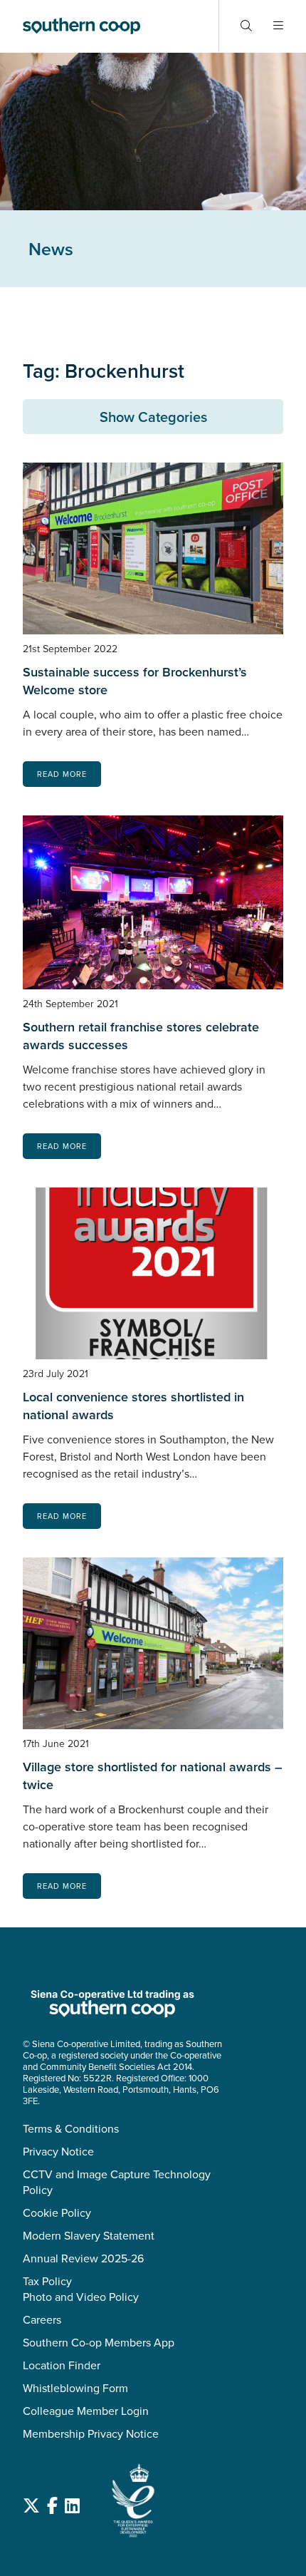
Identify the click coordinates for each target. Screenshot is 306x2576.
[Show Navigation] (278, 26)
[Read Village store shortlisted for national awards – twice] (153, 1643)
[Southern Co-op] (81, 26)
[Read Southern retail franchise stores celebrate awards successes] (153, 902)
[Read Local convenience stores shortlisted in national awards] (153, 1273)
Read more (62, 774)
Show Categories (153, 417)
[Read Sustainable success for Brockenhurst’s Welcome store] (153, 548)
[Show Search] (246, 26)
